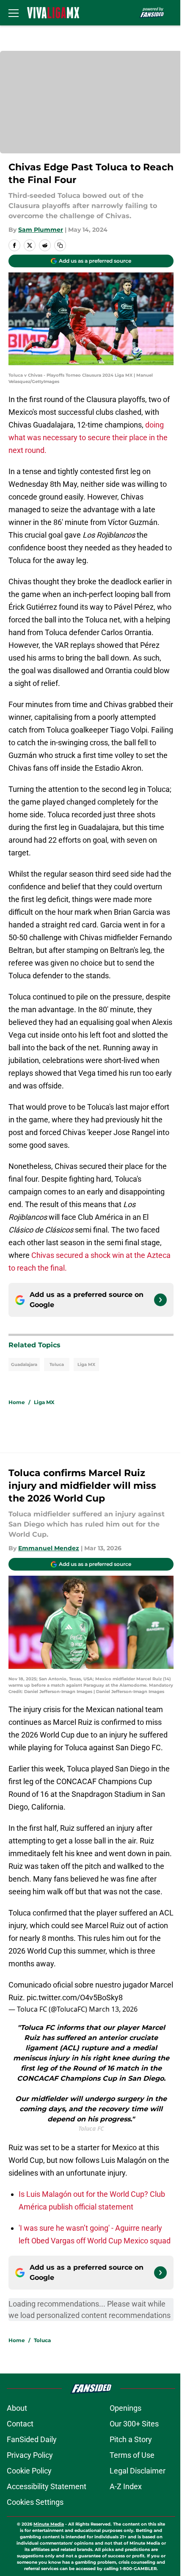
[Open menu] (14, 13)
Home (17, 1402)
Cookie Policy (29, 2471)
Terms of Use (132, 2455)
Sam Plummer (41, 230)
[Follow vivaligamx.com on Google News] (160, 1300)
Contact (20, 2424)
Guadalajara (24, 1364)
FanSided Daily (32, 2439)
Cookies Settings (35, 2502)
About (17, 2408)
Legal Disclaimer (138, 2471)
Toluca (57, 1364)
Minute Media (49, 2524)
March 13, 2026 (113, 2009)
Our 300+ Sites (134, 2424)
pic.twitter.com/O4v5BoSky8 (75, 1997)
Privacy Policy (30, 2455)
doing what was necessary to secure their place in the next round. (88, 437)
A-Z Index (126, 2486)
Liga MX (86, 1364)
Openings (125, 2408)
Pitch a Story (131, 2439)
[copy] (60, 245)
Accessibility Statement (47, 2486)
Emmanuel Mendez (49, 1548)
